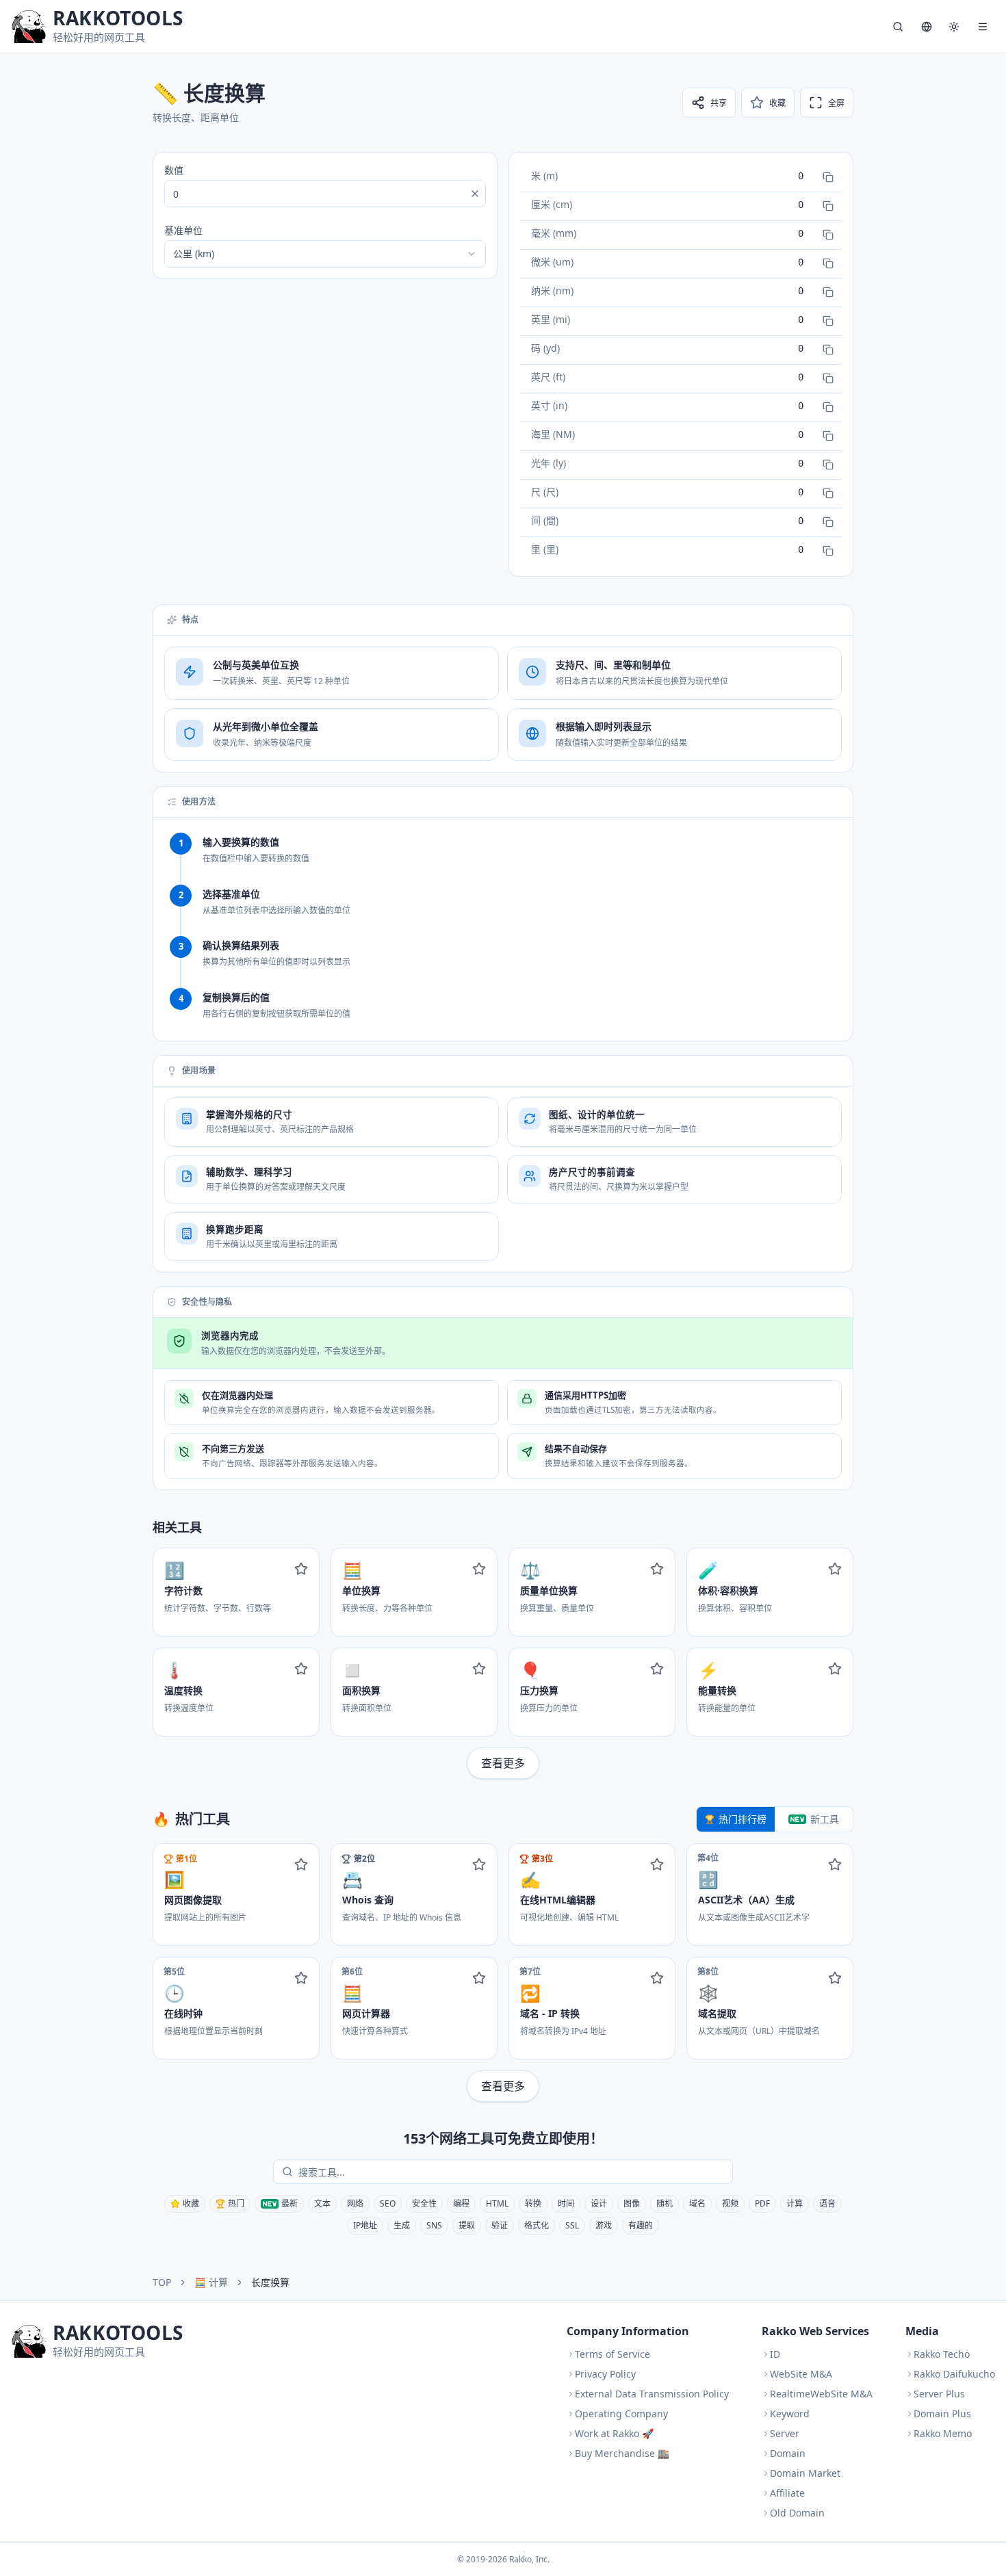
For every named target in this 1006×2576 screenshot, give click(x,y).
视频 (730, 2203)
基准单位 (183, 230)
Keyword (790, 2414)
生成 (402, 2225)
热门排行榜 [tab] (743, 1819)
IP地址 (365, 2225)
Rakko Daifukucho (954, 2374)
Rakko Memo (943, 2433)
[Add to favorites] (301, 1569)
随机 (665, 2203)
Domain (788, 2453)
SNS (434, 2225)
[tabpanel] (503, 1973)
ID (775, 2354)
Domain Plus (942, 2414)
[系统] (954, 27)
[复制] (828, 177)
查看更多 (503, 1763)
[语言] (927, 27)
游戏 (604, 2225)
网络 (355, 2203)
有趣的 (641, 2225)
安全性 (424, 2203)
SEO (388, 2203)
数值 (174, 170)
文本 (322, 2203)
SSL (572, 2225)
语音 (827, 2203)
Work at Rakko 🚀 (614, 2433)
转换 (533, 2203)
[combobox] (325, 254)
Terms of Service (612, 2354)
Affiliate (787, 2493)
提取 (467, 2225)
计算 (795, 2203)
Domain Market (805, 2473)
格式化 (537, 2225)
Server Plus (939, 2394)
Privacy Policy (605, 2374)
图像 (632, 2203)
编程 (461, 2203)
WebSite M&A (801, 2374)
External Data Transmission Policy (652, 2394)
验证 (500, 2225)
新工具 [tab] (825, 1819)
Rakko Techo (942, 2354)
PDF (762, 2203)
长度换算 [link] (270, 2282)
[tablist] (775, 1819)
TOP (162, 2282)
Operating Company (621, 2414)
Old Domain (797, 2513)
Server (785, 2433)
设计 (599, 2203)
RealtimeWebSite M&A (821, 2394)
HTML (497, 2203)
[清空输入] (475, 194)
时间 (566, 2203)
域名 (697, 2203)
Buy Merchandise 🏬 (622, 2453)
